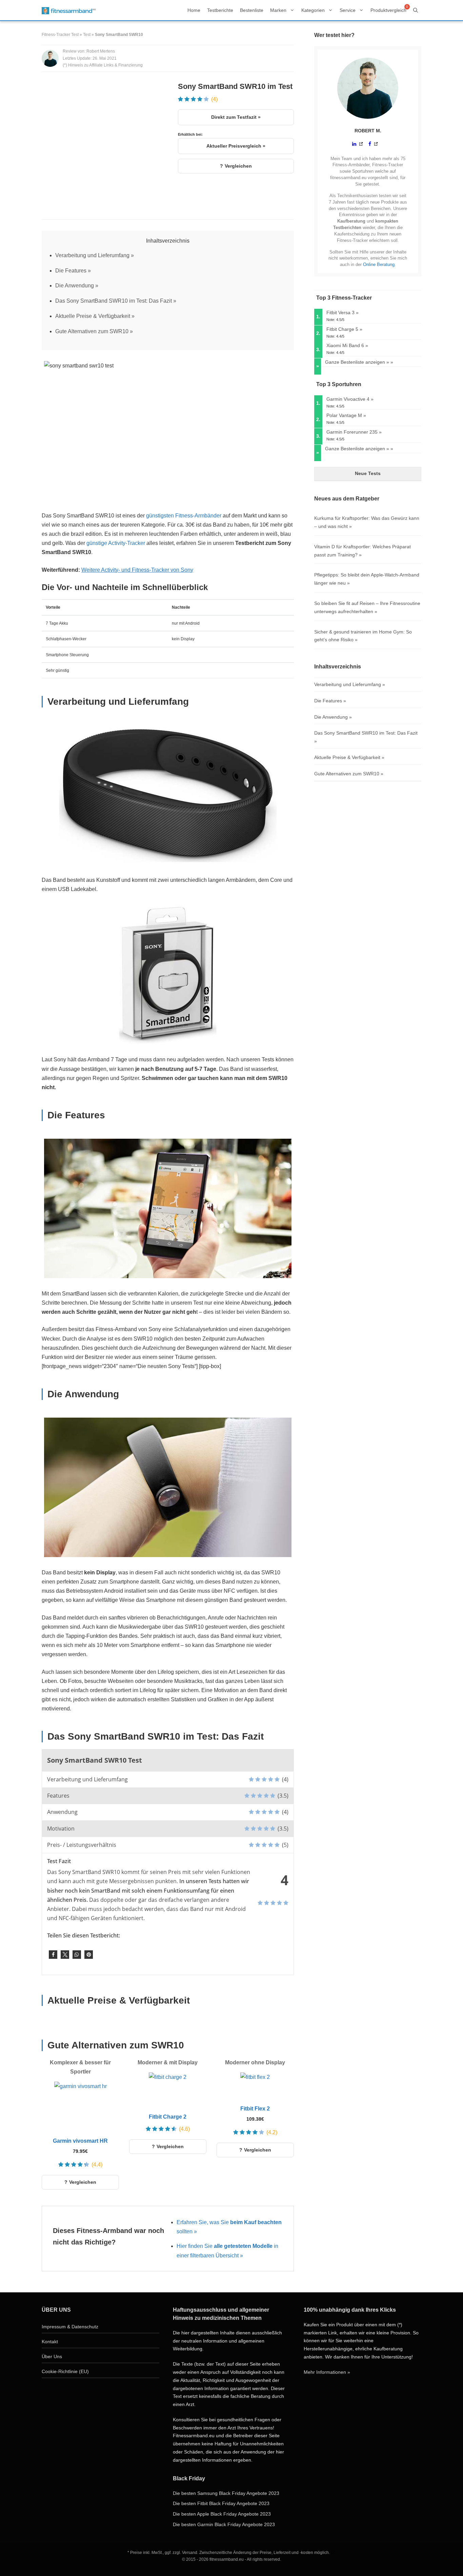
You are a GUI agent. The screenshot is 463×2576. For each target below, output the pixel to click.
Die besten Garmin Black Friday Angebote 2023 (224, 2524)
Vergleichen (238, 166)
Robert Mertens (101, 51)
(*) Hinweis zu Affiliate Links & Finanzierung (103, 65)
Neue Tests (368, 473)
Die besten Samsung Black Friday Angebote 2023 (226, 2493)
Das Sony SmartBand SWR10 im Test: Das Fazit (114, 301)
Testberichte (220, 10)
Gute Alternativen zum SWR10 (92, 331)
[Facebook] (374, 144)
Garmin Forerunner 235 (352, 432)
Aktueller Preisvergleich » (236, 146)
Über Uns (52, 2356)
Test (87, 35)
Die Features (71, 271)
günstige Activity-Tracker (116, 543)
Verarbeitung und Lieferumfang (92, 255)
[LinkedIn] (358, 144)
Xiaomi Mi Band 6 (345, 345)
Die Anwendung (75, 286)
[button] (53, 1955)
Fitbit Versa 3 (340, 312)
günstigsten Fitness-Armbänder (184, 516)
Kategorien (313, 10)
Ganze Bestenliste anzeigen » (357, 362)
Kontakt (50, 2342)
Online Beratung (379, 264)
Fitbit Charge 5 (342, 329)
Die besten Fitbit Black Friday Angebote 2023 (221, 2503)
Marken (278, 10)
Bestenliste (252, 10)
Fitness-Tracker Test (60, 35)
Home (194, 10)
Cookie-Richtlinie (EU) (65, 2371)
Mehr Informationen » (327, 2372)
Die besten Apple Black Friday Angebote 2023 (222, 2514)
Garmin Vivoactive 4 (348, 399)
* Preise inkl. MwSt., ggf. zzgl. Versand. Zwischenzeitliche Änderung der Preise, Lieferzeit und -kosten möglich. (229, 2553)
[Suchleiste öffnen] (416, 10)
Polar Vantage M (344, 415)
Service (348, 10)
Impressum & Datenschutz (70, 2327)
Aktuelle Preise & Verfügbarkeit (93, 316)
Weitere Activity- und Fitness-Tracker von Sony (137, 570)
